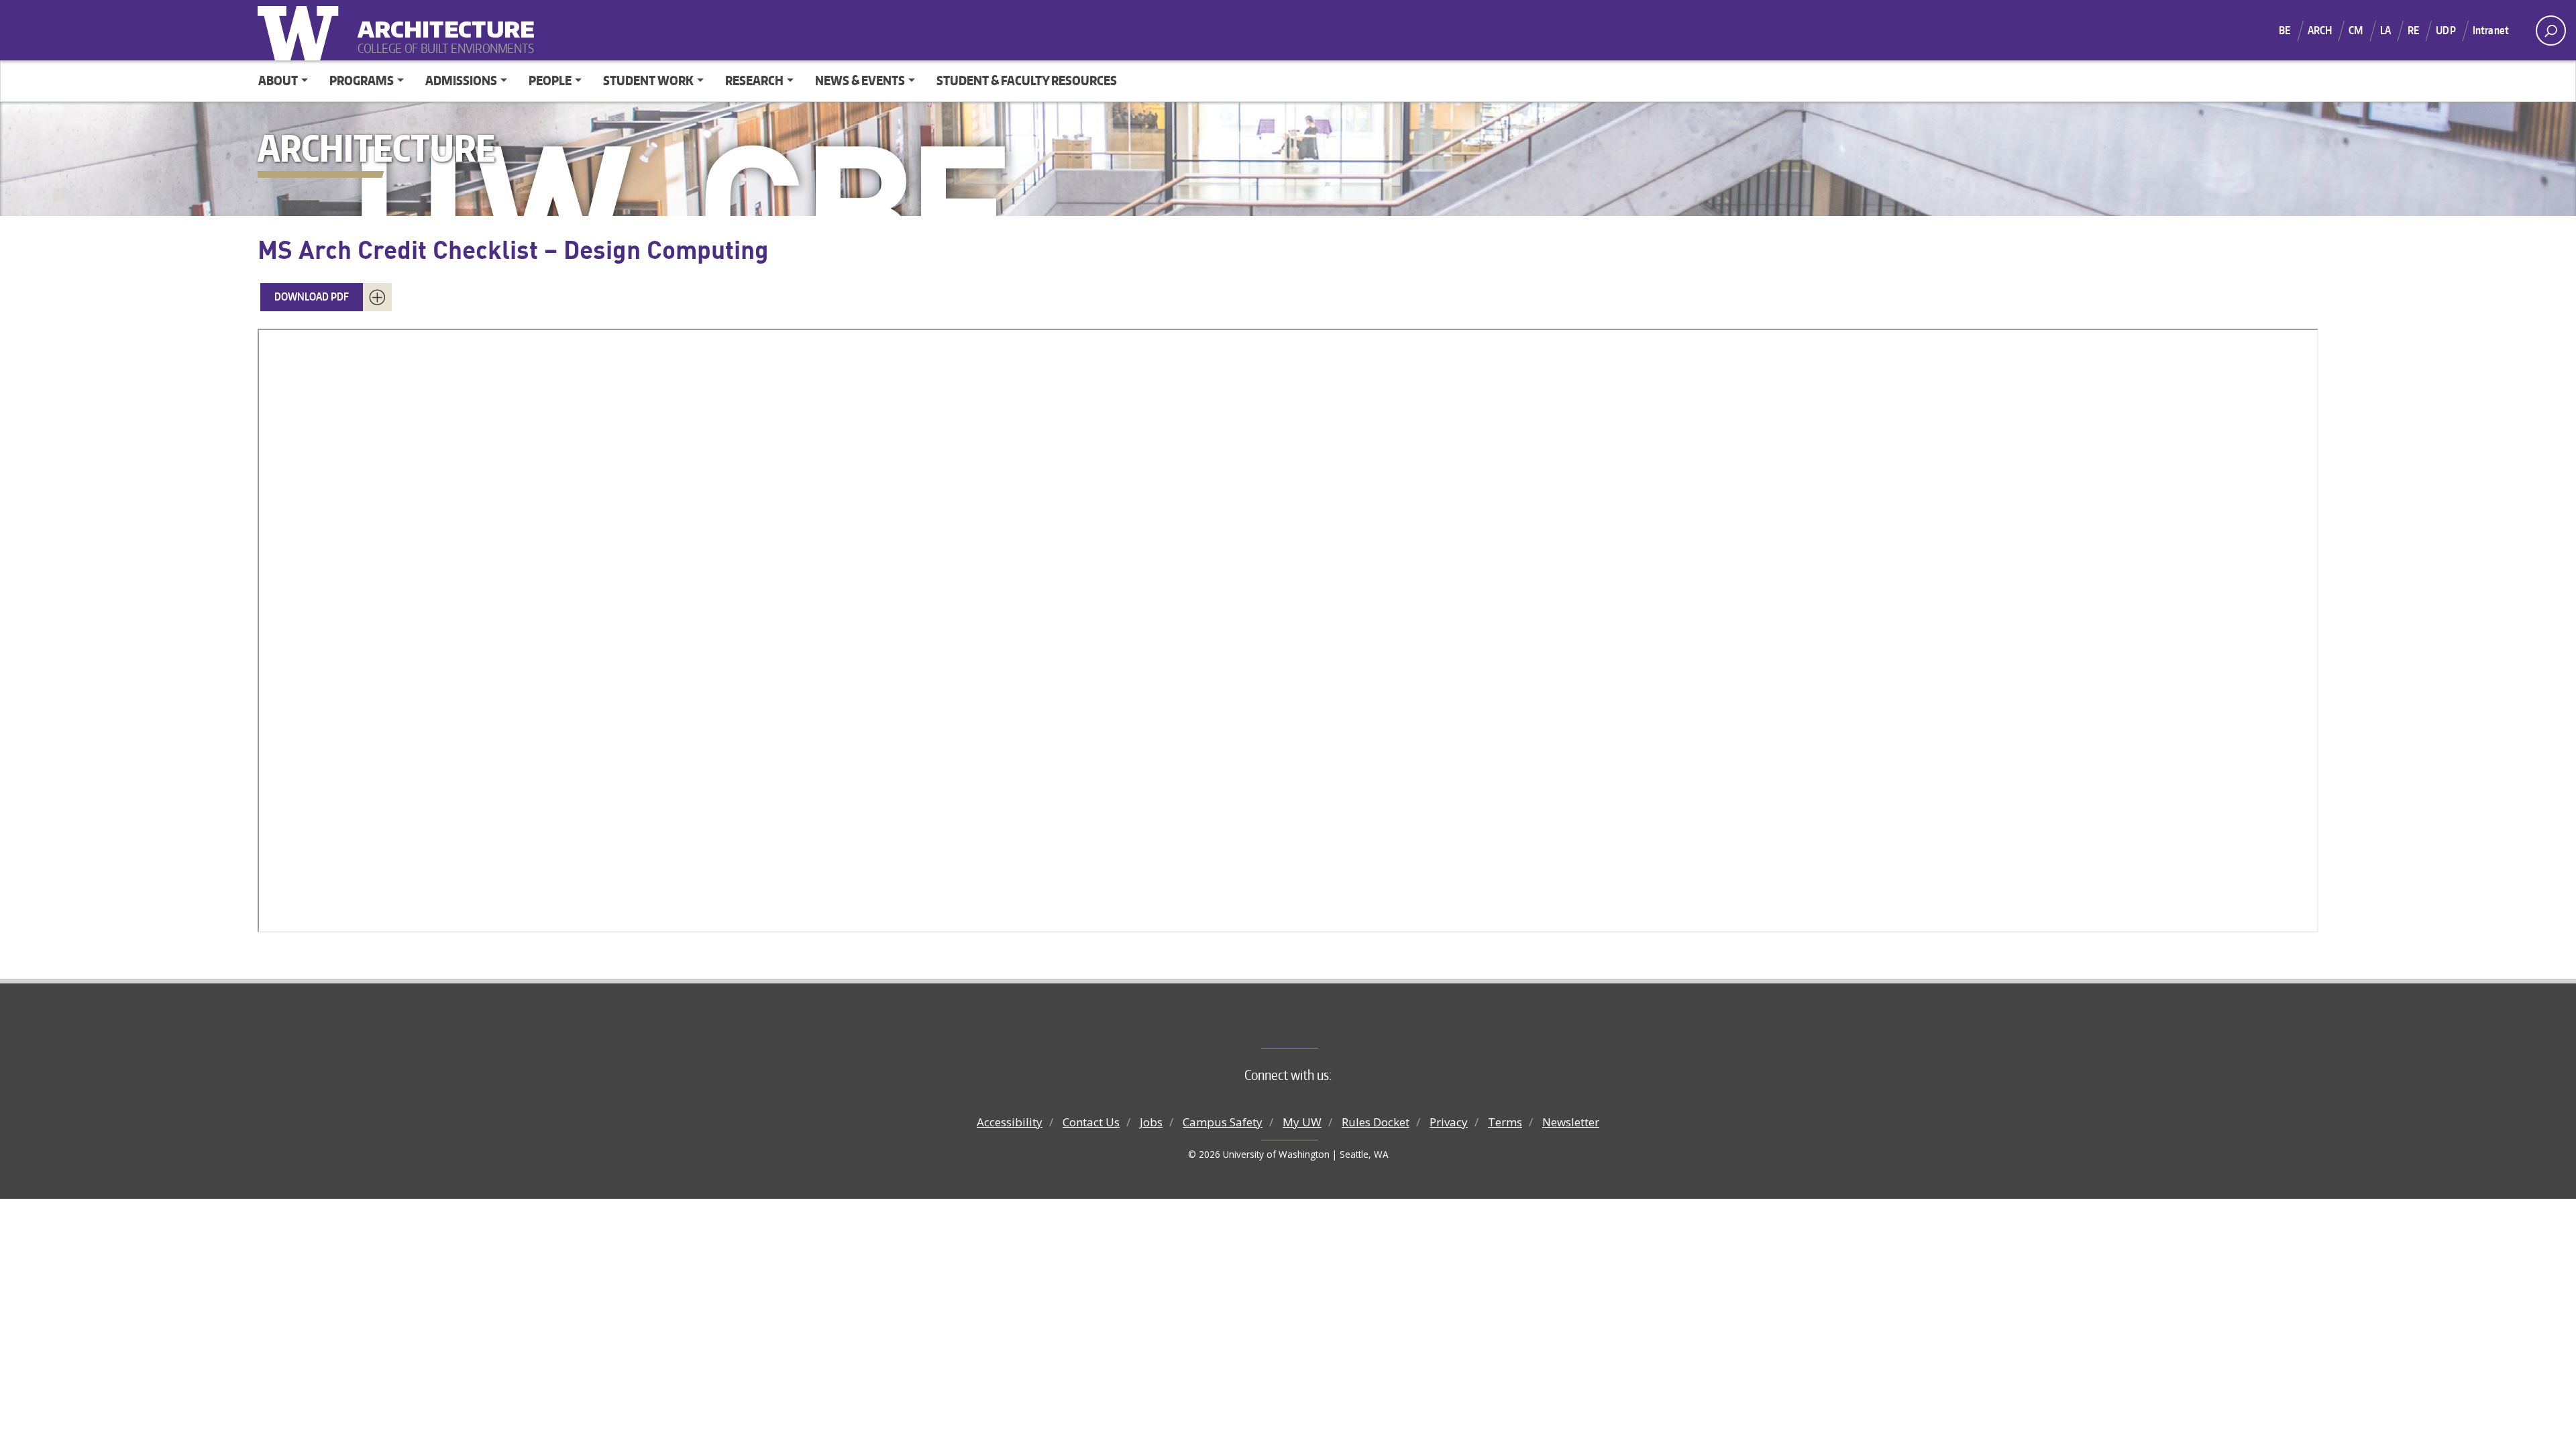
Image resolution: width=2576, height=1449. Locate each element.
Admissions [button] (461, 80)
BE (2285, 30)
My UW (1302, 1122)
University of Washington (301, 30)
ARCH (2320, 30)
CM (2356, 30)
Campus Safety (1223, 1122)
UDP (2446, 30)
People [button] (550, 80)
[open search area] (2551, 31)
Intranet (2491, 30)
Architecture (441, 20)
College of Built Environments (1315, 1026)
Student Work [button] (648, 80)
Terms (1505, 1122)
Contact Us (1091, 1122)
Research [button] (754, 80)
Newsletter (1571, 1122)
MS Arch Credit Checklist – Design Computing (513, 249)
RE (2413, 30)
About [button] (278, 80)
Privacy (1449, 1122)
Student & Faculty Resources (1027, 80)
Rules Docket (1376, 1122)
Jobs (1151, 1122)
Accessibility (1010, 1122)
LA (2385, 30)
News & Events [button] (860, 80)
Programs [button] (362, 80)
